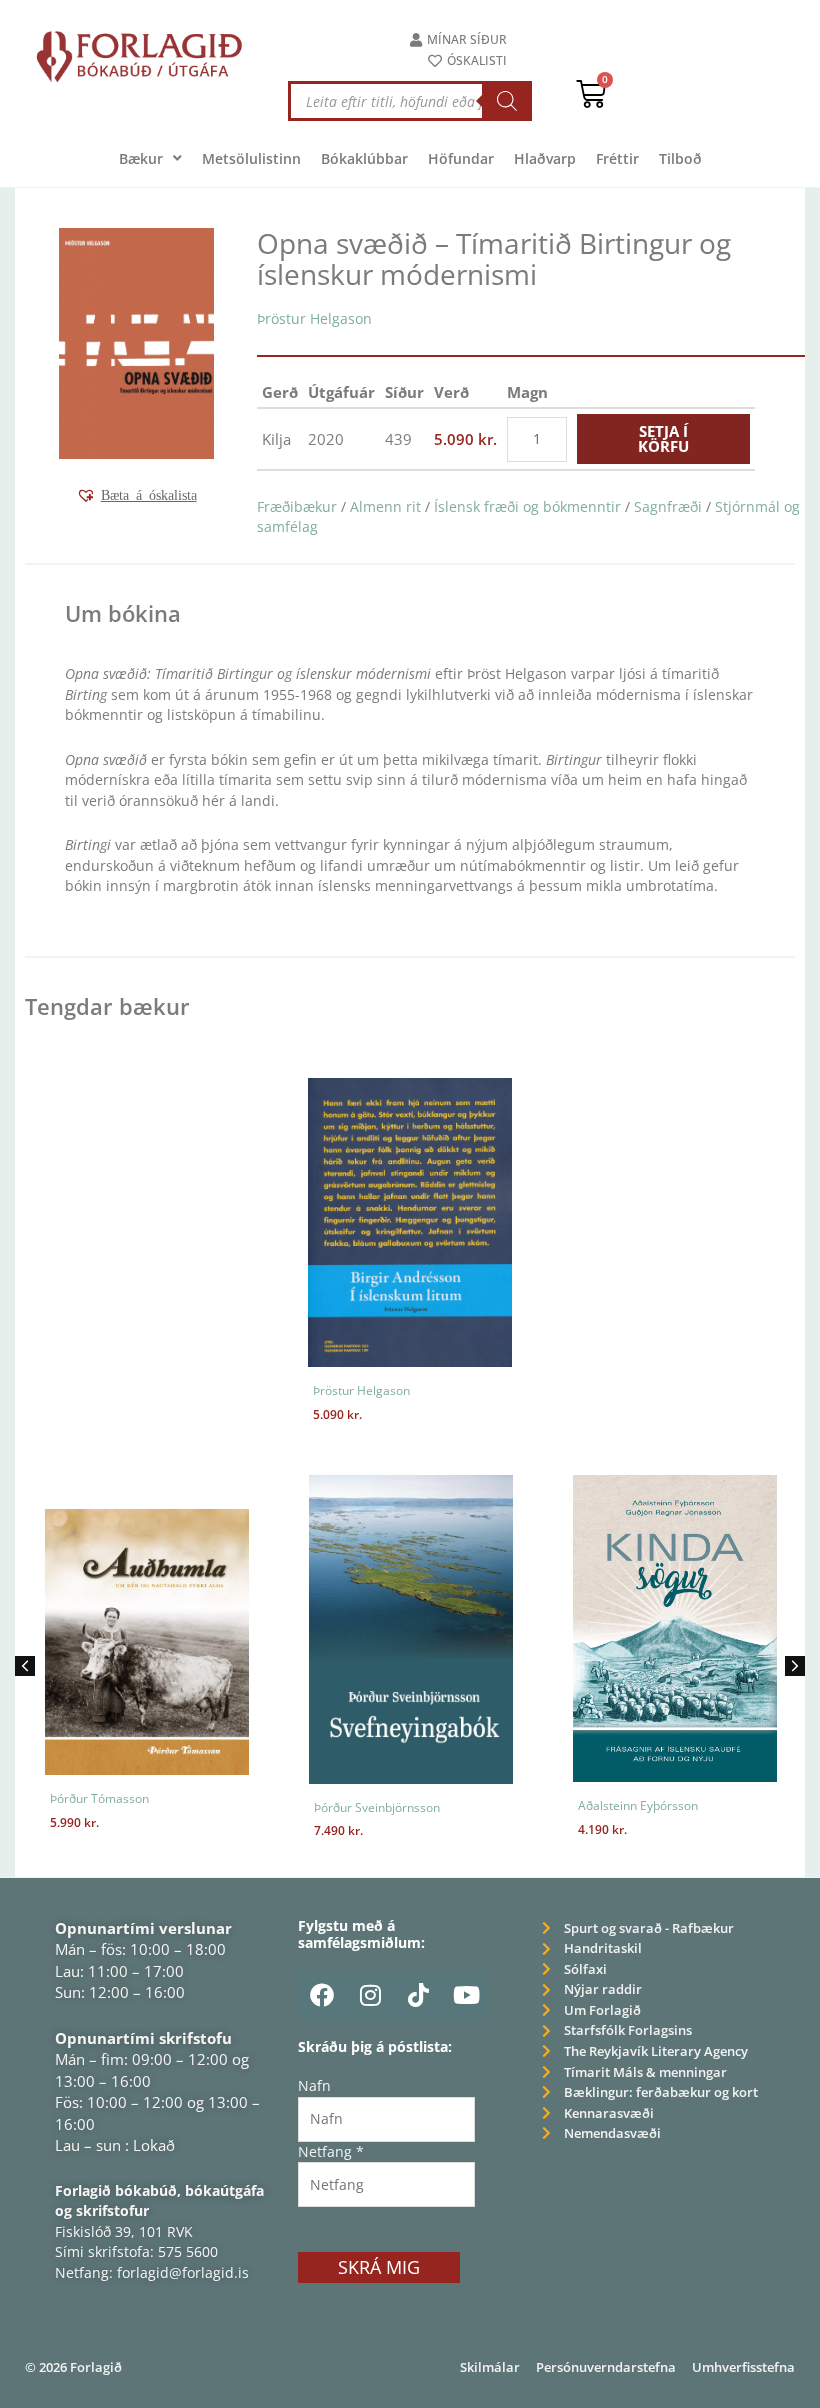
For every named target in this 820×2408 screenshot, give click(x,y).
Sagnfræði (668, 506)
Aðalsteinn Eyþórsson (471, 1805)
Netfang (331, 2151)
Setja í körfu (663, 438)
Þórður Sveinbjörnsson (210, 1807)
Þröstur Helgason (314, 318)
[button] (136, 495)
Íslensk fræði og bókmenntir (527, 506)
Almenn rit (385, 506)
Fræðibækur (297, 506)
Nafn (314, 2085)
